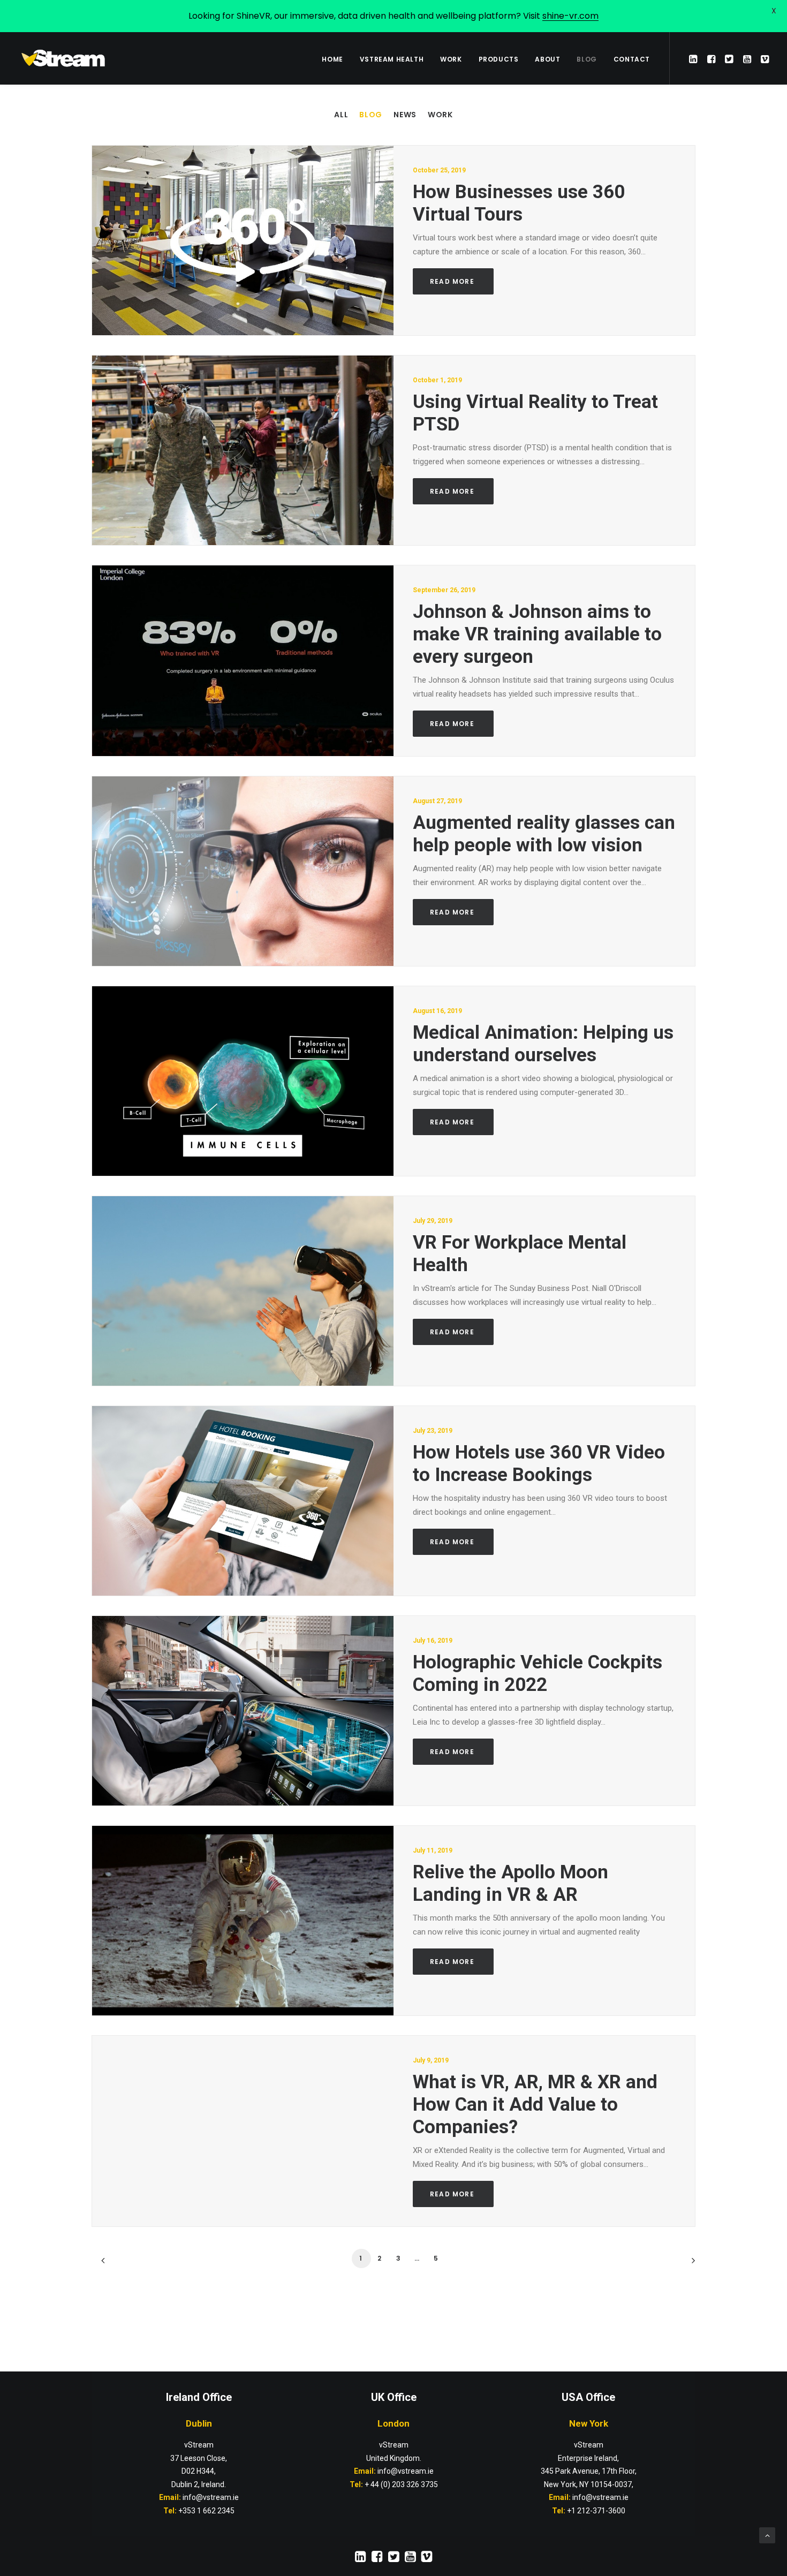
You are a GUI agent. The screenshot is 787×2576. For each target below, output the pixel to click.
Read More (453, 281)
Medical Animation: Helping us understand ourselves (543, 1044)
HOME (332, 59)
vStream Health (392, 59)
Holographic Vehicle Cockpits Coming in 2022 (538, 1674)
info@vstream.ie (406, 2471)
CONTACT (632, 59)
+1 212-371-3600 (596, 2511)
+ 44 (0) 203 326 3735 (401, 2484)
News (405, 115)
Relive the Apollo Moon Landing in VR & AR (510, 1883)
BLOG (587, 59)
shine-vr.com (570, 16)
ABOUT (547, 59)
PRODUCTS (499, 59)
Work (440, 115)
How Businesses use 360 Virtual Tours (519, 203)
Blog (371, 115)
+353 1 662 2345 (206, 2511)
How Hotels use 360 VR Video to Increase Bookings (539, 1464)
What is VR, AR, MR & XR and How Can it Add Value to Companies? (535, 2105)
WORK (451, 59)
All (341, 115)
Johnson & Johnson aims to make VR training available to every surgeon (537, 634)
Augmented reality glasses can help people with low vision (544, 834)
